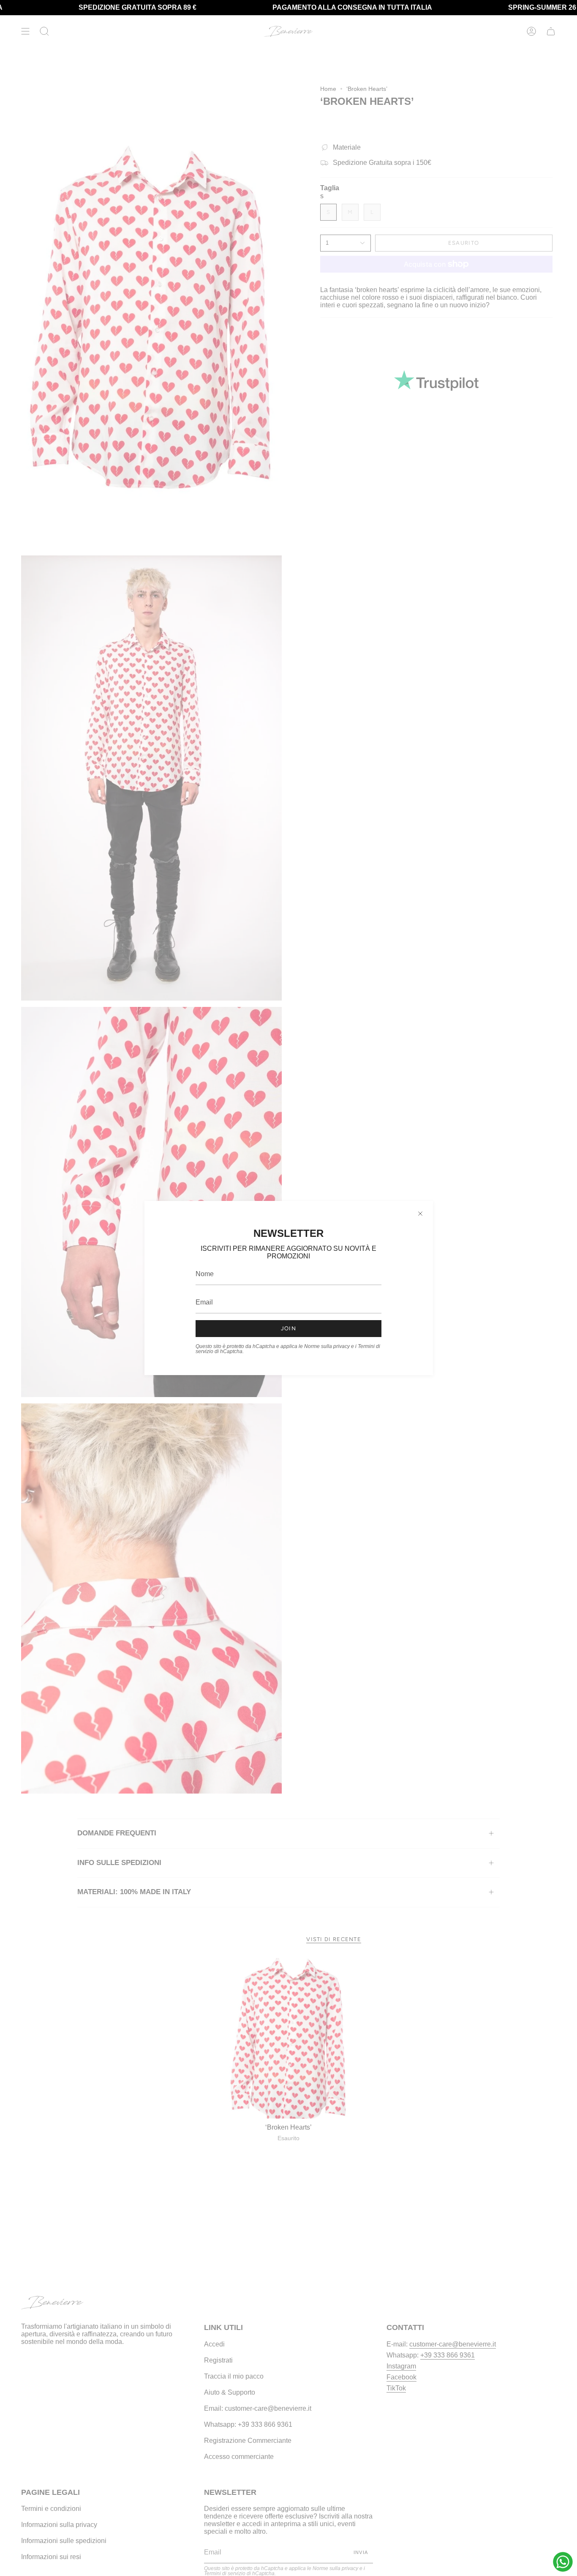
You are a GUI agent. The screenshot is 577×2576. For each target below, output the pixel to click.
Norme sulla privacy (327, 1346)
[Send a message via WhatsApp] (563, 2562)
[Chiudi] (420, 1214)
